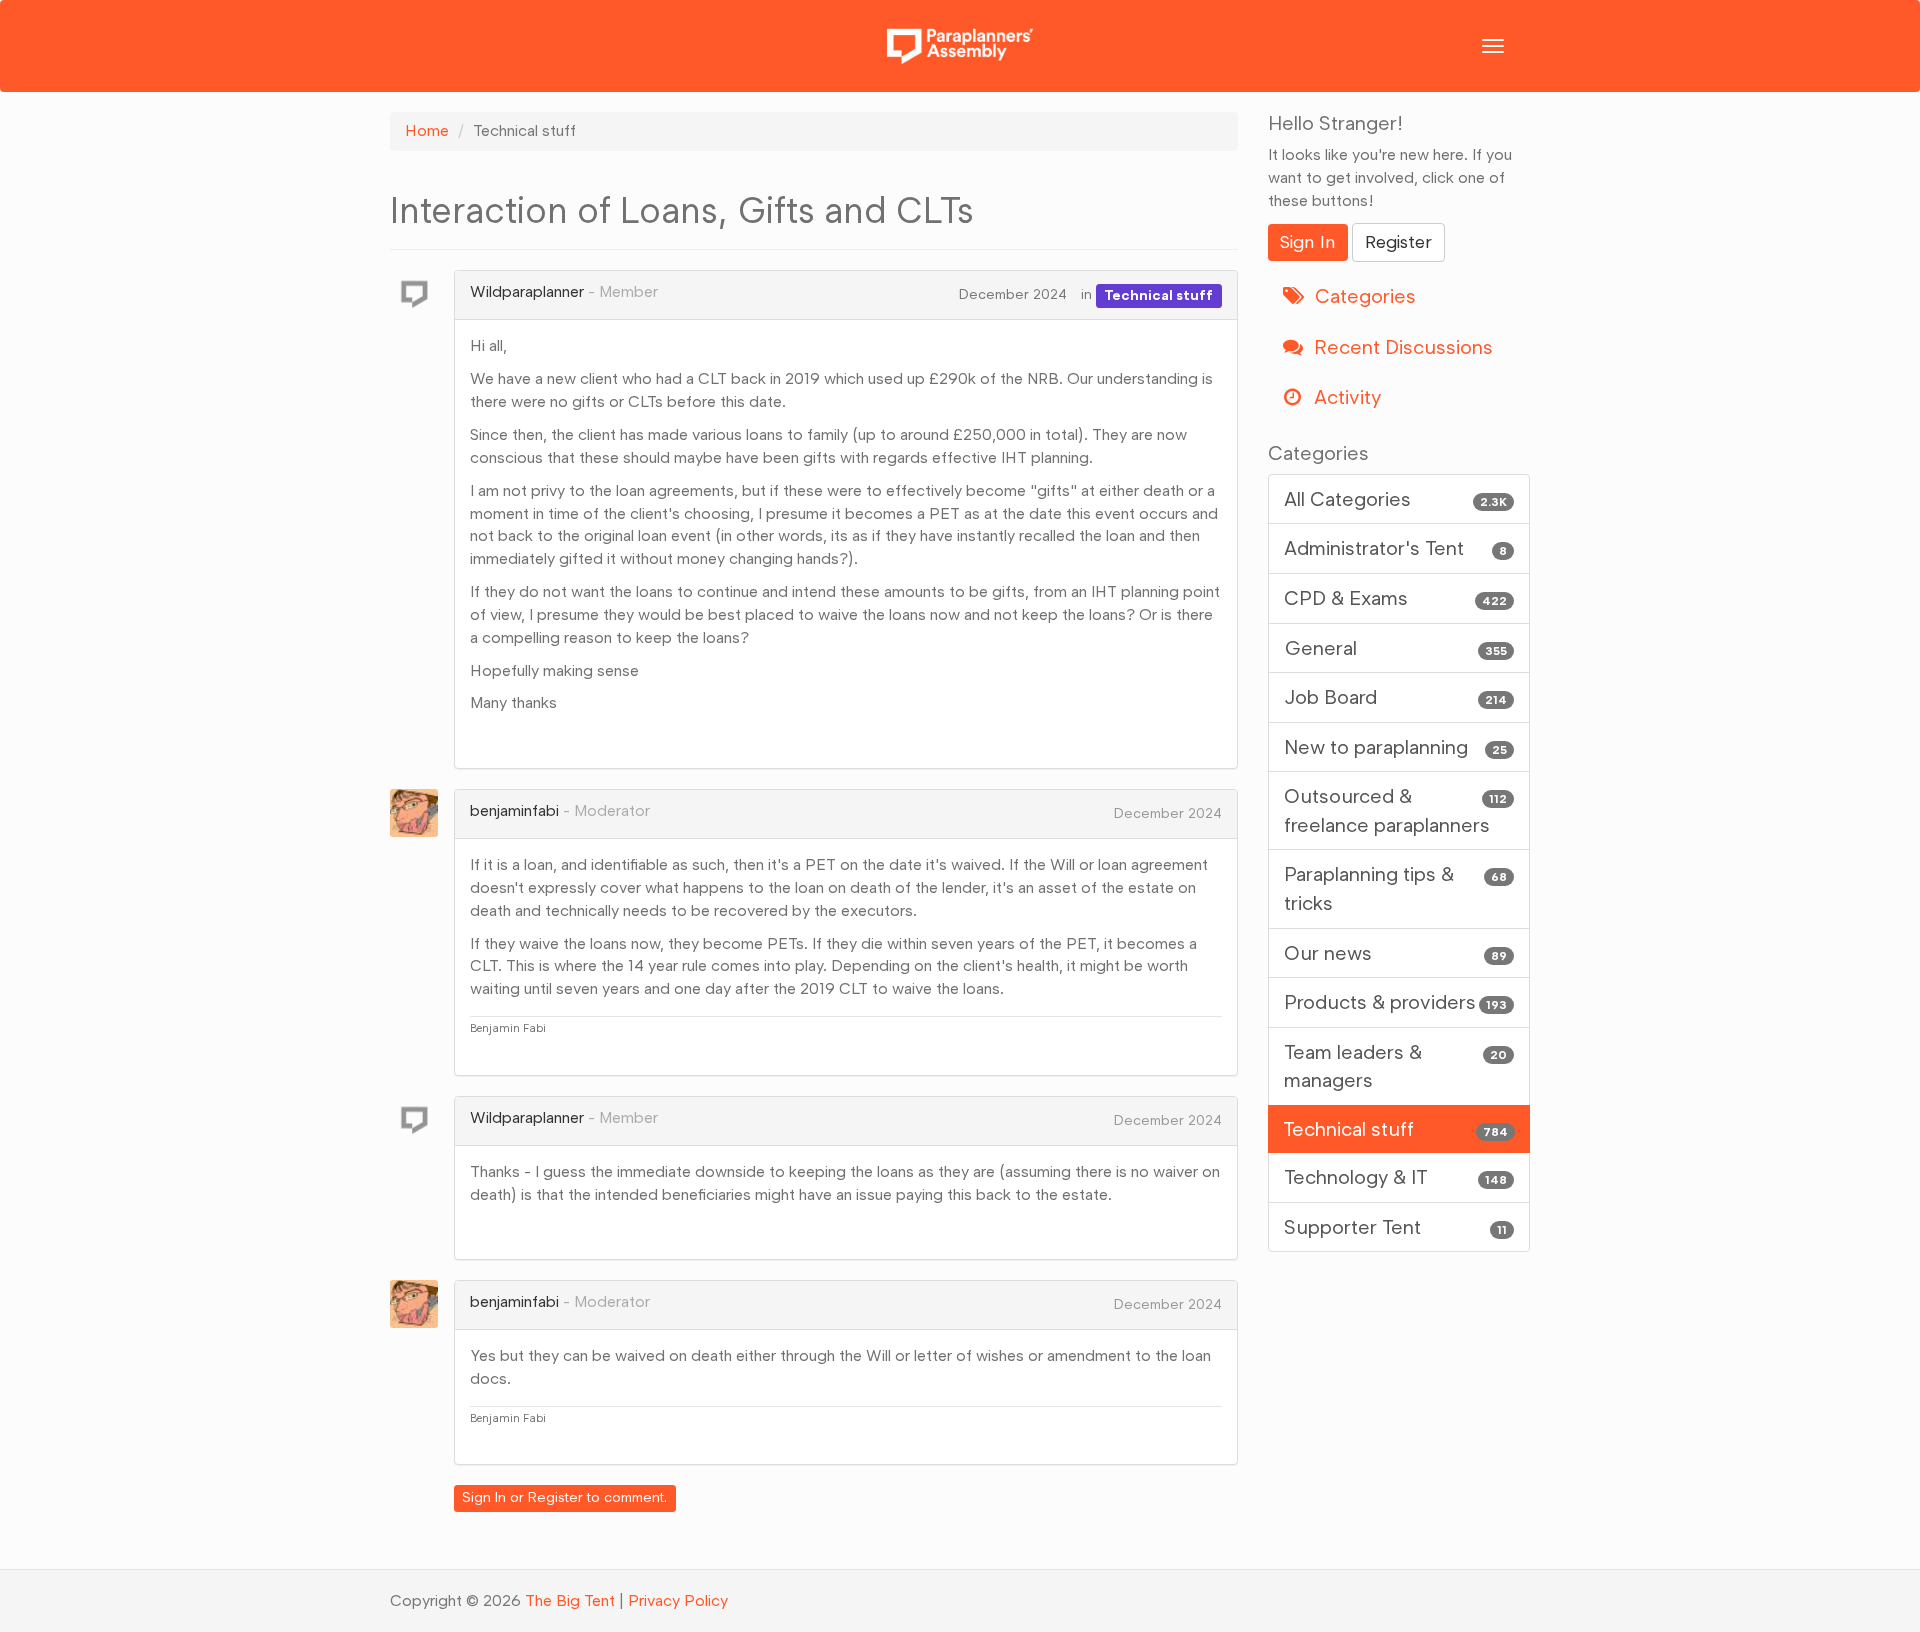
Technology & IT (1396, 1177)
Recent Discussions (1401, 347)
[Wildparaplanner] (420, 294)
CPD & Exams (1396, 598)
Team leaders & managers (1396, 1066)
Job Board (1396, 697)
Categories (1363, 296)
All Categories (1396, 499)
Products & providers (1396, 1002)
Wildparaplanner (527, 291)
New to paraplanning (1396, 747)
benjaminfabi (514, 810)
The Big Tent (570, 1600)
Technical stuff (1158, 294)
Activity (1345, 397)
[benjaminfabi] (420, 813)
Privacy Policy (678, 1600)
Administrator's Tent (1396, 548)
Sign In (484, 1497)
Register (555, 1497)
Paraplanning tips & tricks (1396, 888)
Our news (1396, 953)
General (1396, 648)
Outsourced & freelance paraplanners (1396, 810)
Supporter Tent (1396, 1227)
